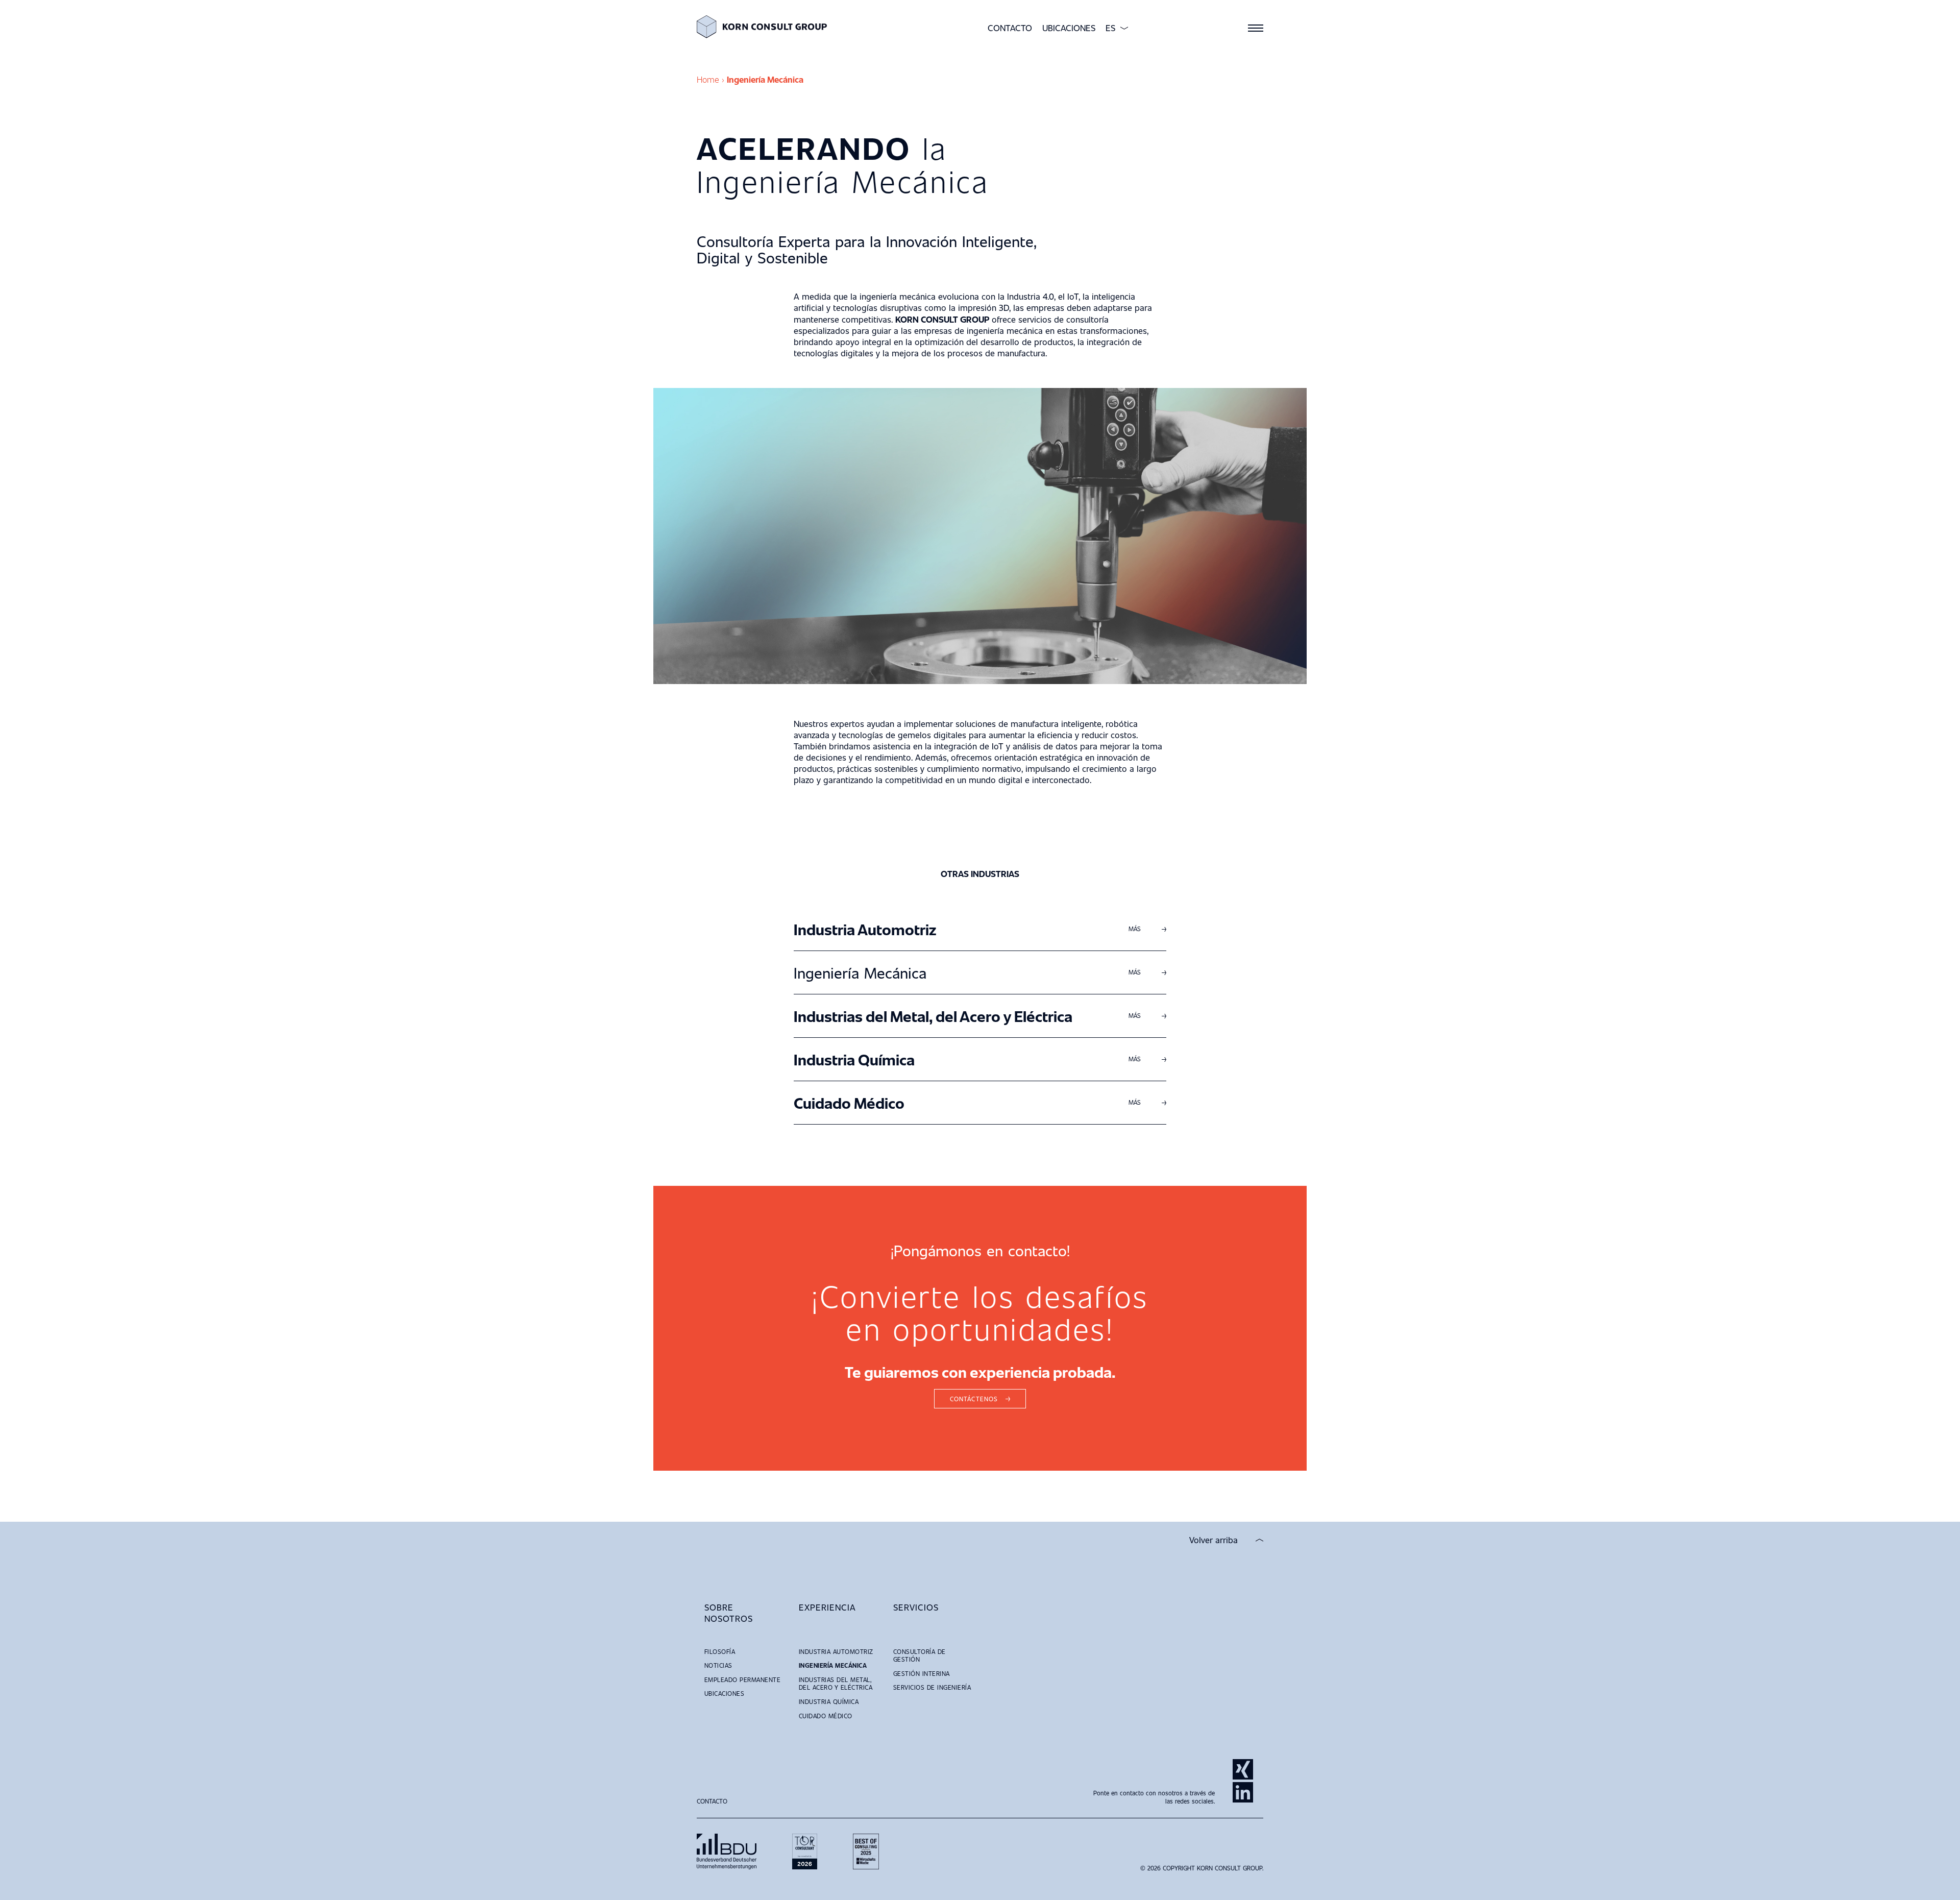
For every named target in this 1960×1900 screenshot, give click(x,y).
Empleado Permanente (742, 1679)
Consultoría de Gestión (920, 1655)
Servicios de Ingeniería (932, 1687)
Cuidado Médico (1031, 878)
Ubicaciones (1069, 28)
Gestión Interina (922, 1673)
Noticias (718, 1665)
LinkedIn (1243, 1792)
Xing (1243, 1769)
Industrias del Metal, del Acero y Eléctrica (1111, 844)
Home (708, 79)
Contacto (1010, 28)
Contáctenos (974, 1399)
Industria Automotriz (1049, 809)
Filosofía (720, 1651)
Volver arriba (1214, 1540)
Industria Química (1037, 861)
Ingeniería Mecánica (1043, 826)
